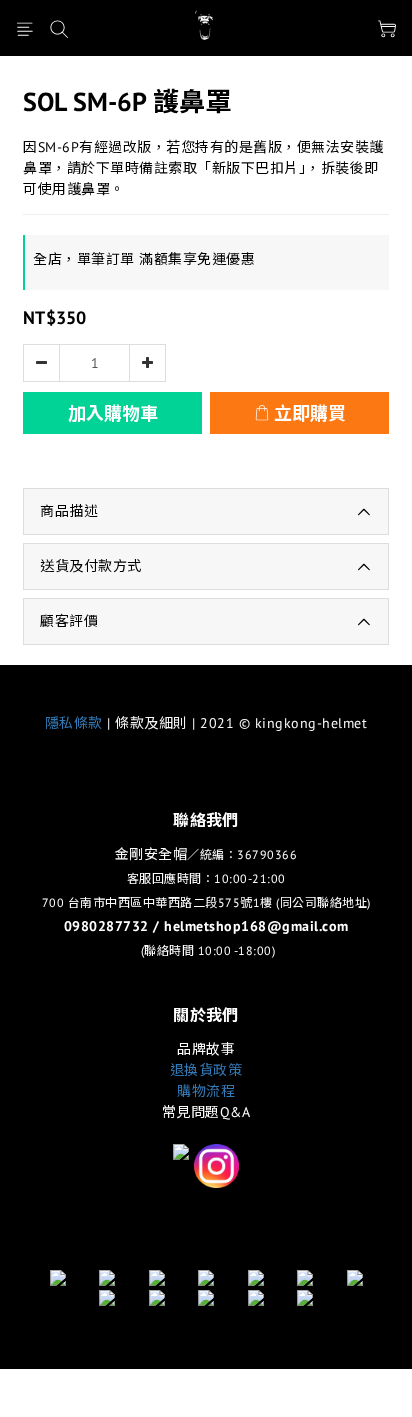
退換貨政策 (206, 1070)
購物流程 (206, 1091)
